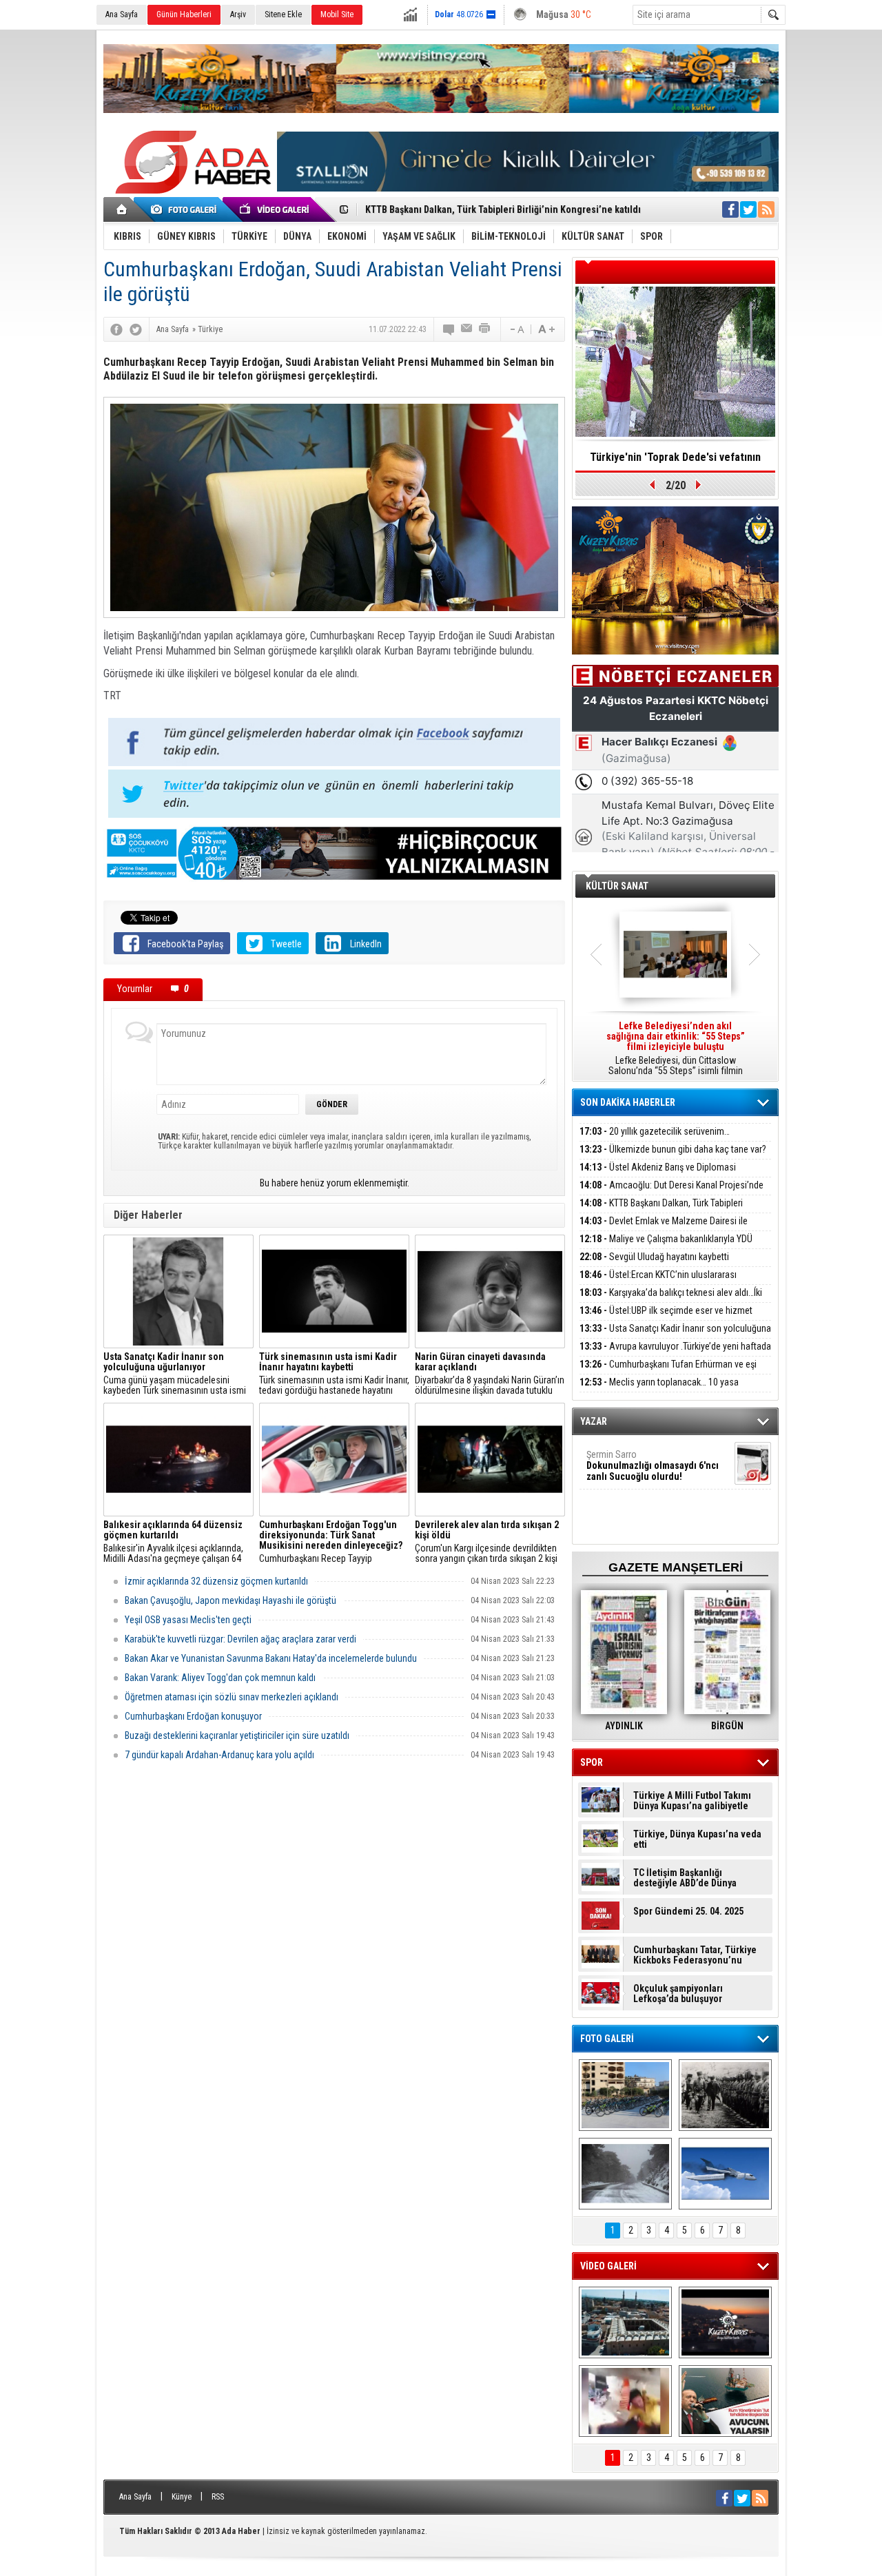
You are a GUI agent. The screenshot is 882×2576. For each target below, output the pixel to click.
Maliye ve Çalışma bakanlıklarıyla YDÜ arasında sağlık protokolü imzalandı (666, 1247)
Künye (182, 2497)
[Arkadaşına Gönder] (467, 329)
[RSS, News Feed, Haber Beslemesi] (766, 209)
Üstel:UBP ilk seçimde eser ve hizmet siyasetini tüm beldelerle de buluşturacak (666, 1318)
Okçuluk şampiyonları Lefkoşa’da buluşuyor (678, 1994)
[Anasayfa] (122, 209)
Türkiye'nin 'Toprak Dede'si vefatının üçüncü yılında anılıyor (675, 462)
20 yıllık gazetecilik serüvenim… (655, 1131)
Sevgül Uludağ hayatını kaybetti (654, 1257)
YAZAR (594, 1421)
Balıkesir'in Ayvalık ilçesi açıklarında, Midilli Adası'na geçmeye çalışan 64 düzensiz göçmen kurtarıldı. (173, 1542)
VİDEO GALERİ (608, 2266)
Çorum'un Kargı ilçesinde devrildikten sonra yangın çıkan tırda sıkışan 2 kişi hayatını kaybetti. (487, 1542)
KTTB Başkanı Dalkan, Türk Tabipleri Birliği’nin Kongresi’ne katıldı (661, 1211)
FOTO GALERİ (607, 2039)
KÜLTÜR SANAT (617, 886)
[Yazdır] (485, 329)
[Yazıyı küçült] (516, 329)
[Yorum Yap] (449, 329)
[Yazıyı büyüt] (546, 329)
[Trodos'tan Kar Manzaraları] (625, 2174)
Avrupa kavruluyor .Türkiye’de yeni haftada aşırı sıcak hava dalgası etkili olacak (675, 1354)
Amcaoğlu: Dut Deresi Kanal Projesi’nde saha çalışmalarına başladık (671, 1193)
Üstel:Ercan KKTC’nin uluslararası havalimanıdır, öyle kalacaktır (658, 1282)
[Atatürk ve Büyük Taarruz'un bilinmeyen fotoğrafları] (725, 2095)
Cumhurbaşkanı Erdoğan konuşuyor (193, 1716)
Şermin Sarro (653, 1465)
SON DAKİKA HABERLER (628, 1102)
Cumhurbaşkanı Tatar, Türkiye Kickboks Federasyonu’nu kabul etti (695, 1955)
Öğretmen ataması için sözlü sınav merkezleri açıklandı (232, 1697)
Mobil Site (337, 14)
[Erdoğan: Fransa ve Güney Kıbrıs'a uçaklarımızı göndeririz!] (725, 2401)
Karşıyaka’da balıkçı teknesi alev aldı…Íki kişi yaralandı (671, 1300)
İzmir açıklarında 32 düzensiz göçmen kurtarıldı (216, 1581)
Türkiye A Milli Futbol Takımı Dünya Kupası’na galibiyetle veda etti (692, 1801)
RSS (218, 2497)
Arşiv (238, 14)
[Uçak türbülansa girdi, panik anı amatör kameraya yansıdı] (625, 2401)
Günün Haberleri (184, 14)
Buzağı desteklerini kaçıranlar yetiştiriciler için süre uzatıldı (237, 1735)
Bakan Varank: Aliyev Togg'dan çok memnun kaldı (220, 1678)
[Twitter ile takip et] (748, 209)
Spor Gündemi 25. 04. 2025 (688, 1912)
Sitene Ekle (283, 14)
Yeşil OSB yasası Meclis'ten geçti (188, 1620)
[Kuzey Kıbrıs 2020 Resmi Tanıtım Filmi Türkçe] (725, 2322)
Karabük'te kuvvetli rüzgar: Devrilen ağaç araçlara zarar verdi (240, 1639)
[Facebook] (116, 329)
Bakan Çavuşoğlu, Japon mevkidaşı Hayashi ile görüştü (230, 1600)
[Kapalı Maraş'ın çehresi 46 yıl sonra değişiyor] (625, 2095)
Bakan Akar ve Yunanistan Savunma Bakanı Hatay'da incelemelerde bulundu (271, 1658)
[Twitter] (136, 329)
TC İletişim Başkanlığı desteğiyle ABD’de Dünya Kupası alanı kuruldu (685, 1878)
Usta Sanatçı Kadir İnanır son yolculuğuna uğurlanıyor (675, 1336)
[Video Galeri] (276, 209)
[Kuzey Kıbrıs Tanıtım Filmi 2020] (625, 2322)
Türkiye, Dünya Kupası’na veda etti (697, 1840)
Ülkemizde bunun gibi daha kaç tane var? (673, 1149)
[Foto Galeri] (186, 209)
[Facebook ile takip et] (730, 209)
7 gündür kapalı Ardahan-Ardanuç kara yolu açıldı (219, 1755)
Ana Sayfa (122, 14)
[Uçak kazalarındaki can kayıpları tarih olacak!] (725, 2174)
